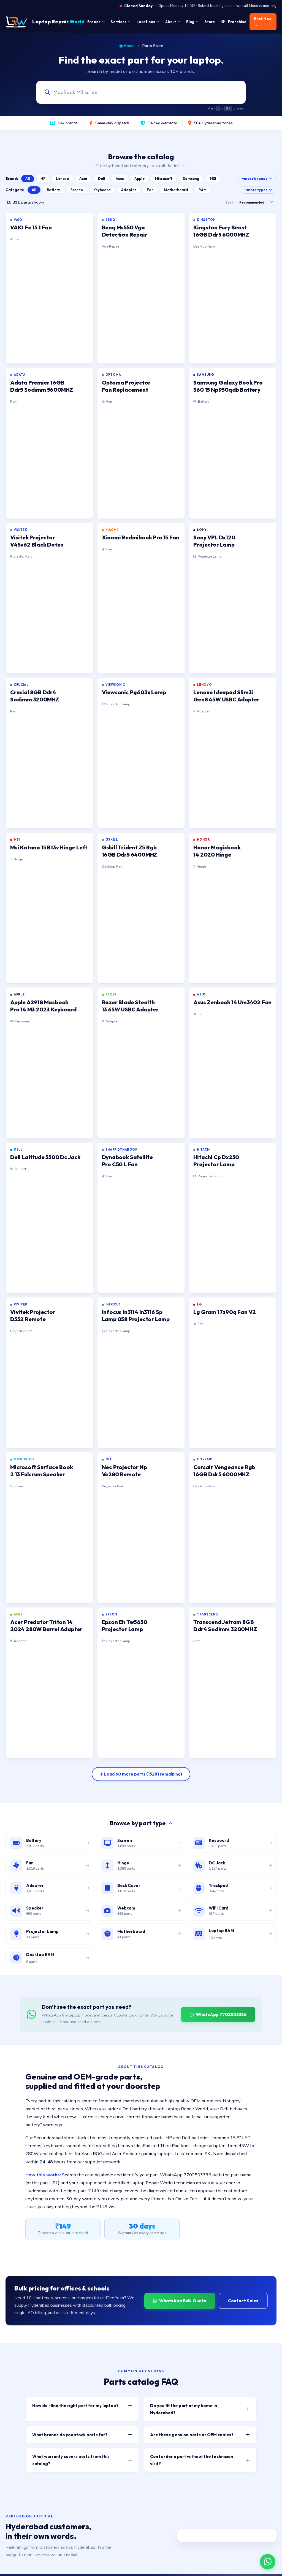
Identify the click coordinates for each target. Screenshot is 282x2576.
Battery (53, 190)
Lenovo (62, 179)
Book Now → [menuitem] (263, 22)
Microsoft (164, 179)
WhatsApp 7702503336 (221, 2014)
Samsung (191, 179)
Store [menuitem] (210, 22)
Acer (83, 179)
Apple (139, 179)
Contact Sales (243, 2301)
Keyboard (102, 190)
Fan (150, 190)
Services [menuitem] (119, 22)
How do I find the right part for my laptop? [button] (75, 2406)
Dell (102, 179)
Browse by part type (138, 1823)
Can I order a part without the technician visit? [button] (192, 2460)
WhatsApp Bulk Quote (183, 2301)
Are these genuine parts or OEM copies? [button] (192, 2435)
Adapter (129, 190)
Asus (120, 179)
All (28, 179)
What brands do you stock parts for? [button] (70, 2435)
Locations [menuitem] (146, 22)
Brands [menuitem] (94, 22)
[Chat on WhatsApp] (268, 2562)
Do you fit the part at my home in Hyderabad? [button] (184, 2409)
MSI (213, 179)
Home (129, 46)
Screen (77, 190)
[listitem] (49, 288)
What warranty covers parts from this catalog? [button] (71, 2460)
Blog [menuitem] (190, 22)
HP (43, 179)
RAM (203, 190)
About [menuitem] (171, 22)
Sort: (230, 202)
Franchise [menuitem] (237, 22)
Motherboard (176, 190)
